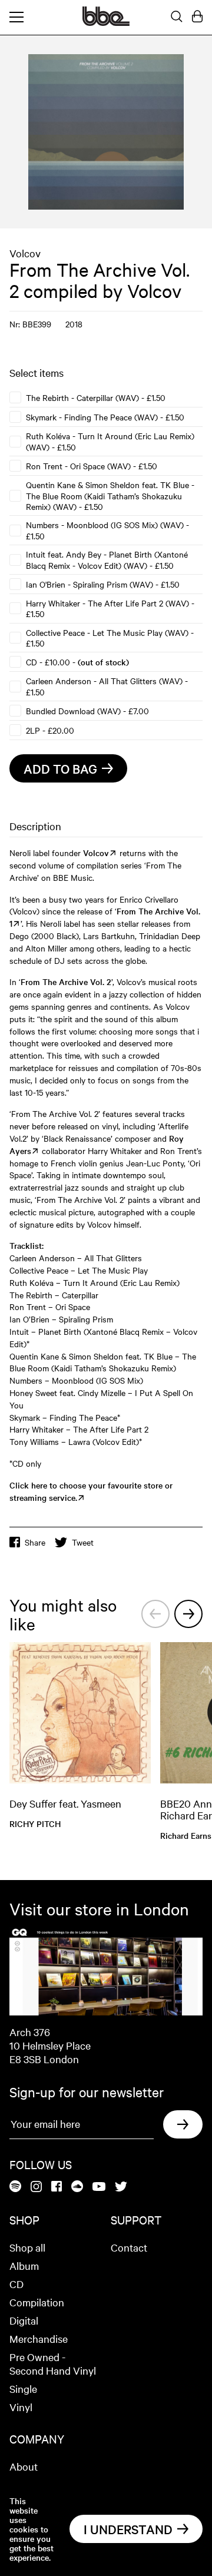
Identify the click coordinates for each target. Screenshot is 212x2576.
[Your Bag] (197, 17)
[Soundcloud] (77, 2187)
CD (16, 2284)
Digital (24, 2320)
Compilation (37, 2302)
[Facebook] (57, 2187)
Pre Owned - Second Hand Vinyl (53, 2363)
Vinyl (21, 2407)
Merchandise (39, 2338)
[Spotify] (15, 2187)
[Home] (106, 22)
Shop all (27, 2247)
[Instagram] (36, 2187)
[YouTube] (99, 2187)
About (24, 2466)
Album (24, 2265)
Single (23, 2388)
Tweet (83, 1542)
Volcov (25, 253)
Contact (129, 2247)
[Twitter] (121, 2187)
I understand (128, 2529)
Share (35, 1542)
